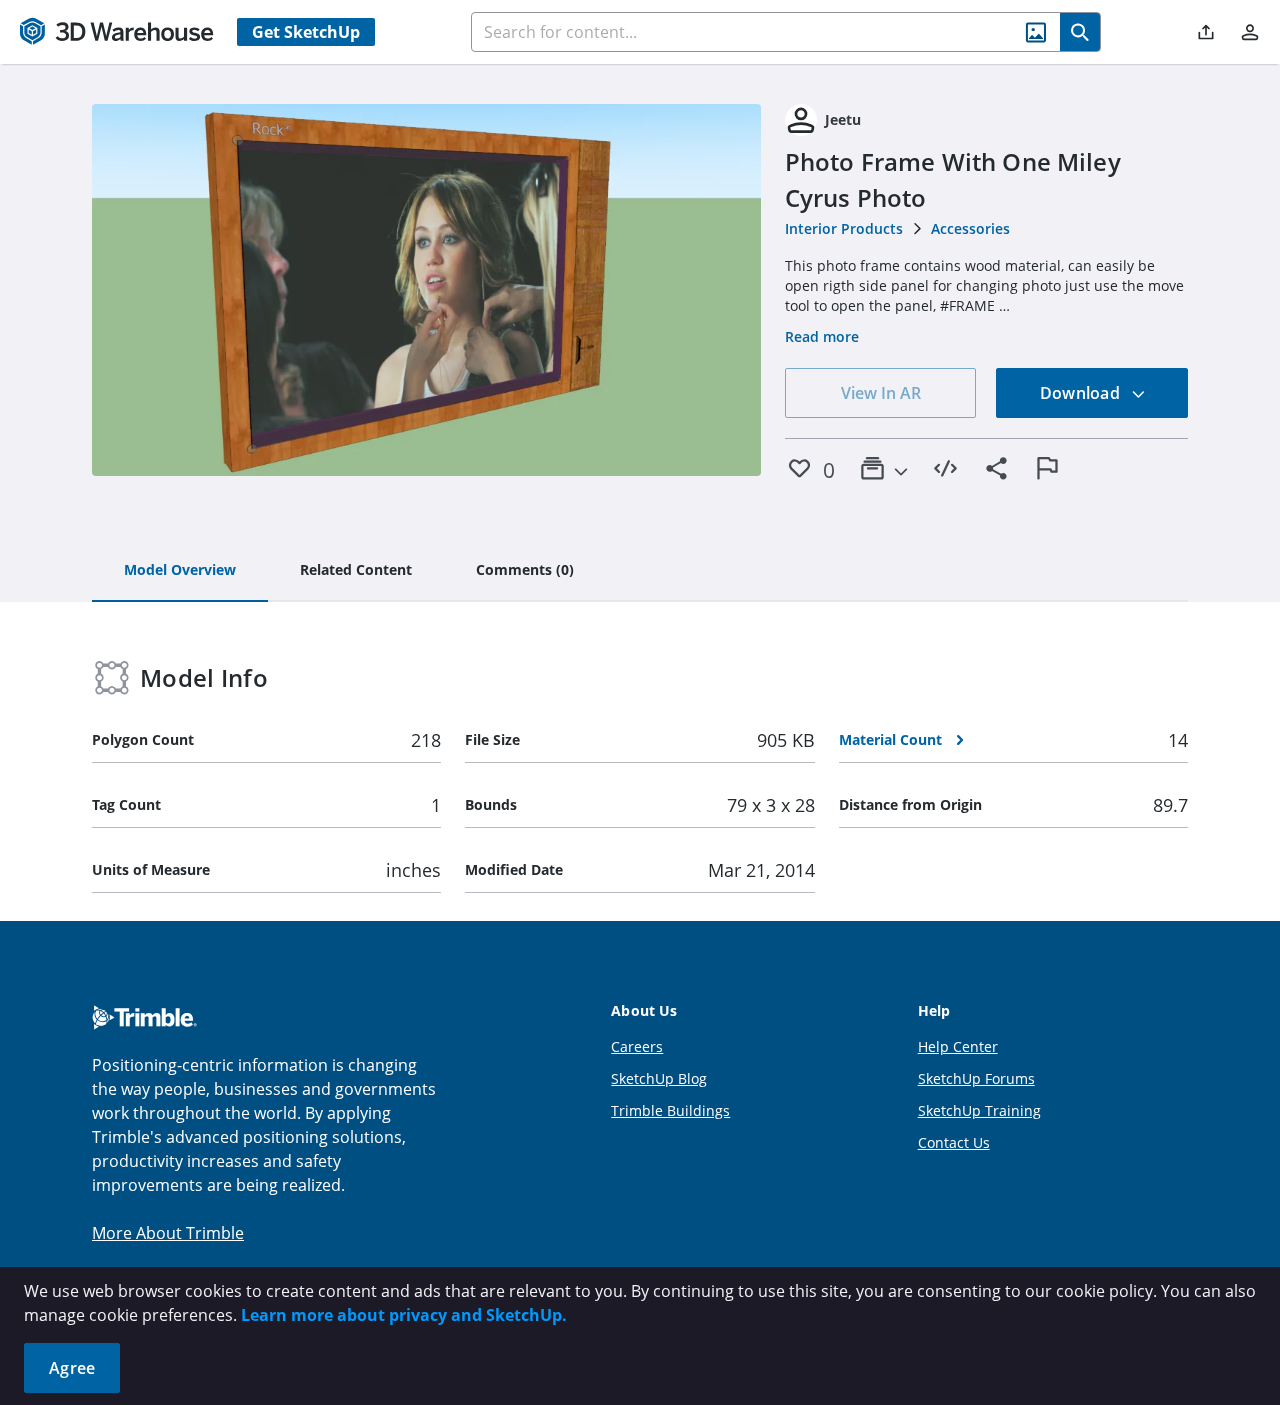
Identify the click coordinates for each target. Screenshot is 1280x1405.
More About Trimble (168, 1233)
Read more (822, 336)
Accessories (970, 228)
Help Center (958, 1046)
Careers (637, 1046)
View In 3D (426, 290)
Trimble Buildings (670, 1110)
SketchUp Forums (976, 1078)
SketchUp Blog (659, 1078)
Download (1082, 393)
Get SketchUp (306, 32)
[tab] (180, 571)
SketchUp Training (979, 1110)
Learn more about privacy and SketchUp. (404, 1315)
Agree (72, 1368)
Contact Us (954, 1142)
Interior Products (844, 228)
